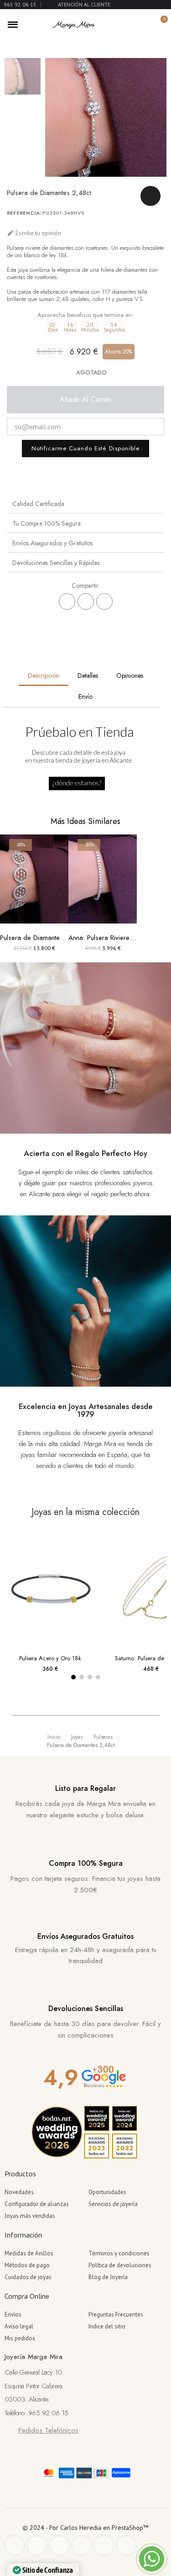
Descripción (44, 676)
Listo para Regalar (85, 1788)
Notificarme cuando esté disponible (85, 448)
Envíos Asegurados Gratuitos (85, 1936)
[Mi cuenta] (145, 25)
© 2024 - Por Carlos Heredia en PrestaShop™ (85, 2528)
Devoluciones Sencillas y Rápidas (56, 563)
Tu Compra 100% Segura (47, 523)
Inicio (54, 1737)
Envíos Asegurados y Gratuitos (52, 543)
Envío (85, 697)
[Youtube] (104, 2545)
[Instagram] (82, 2545)
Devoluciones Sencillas (86, 2009)
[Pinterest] (104, 602)
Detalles (88, 676)
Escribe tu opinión (34, 233)
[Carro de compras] (159, 24)
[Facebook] (67, 602)
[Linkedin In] (126, 2545)
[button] (129, 25)
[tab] (85, 504)
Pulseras (103, 1737)
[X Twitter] (86, 602)
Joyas (77, 1737)
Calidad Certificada (38, 504)
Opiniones (130, 676)
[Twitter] (37, 2545)
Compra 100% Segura (86, 1863)
